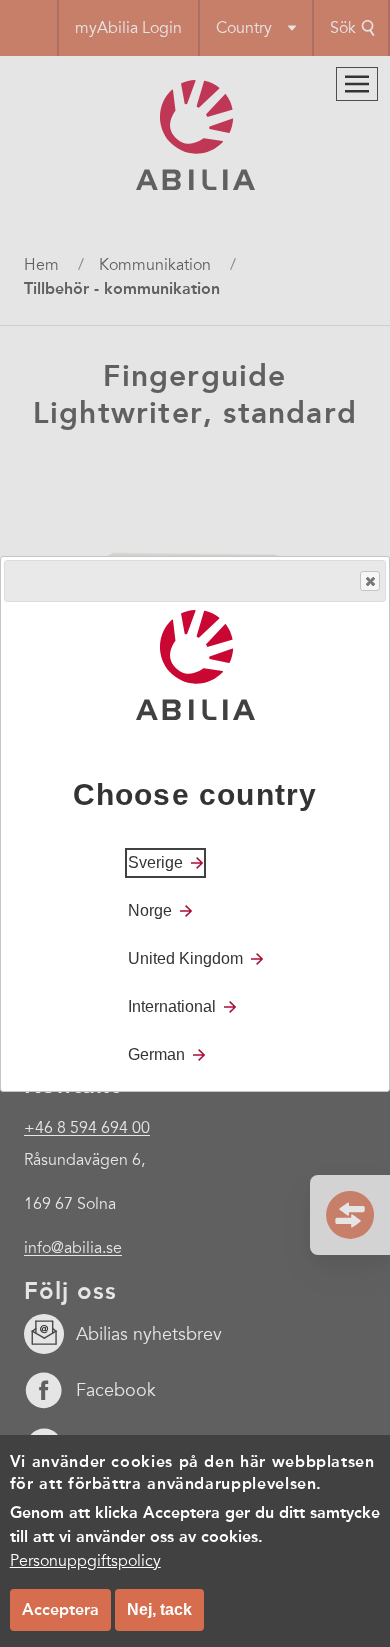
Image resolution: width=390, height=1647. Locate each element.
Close (370, 581)
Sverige (155, 862)
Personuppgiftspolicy (85, 1561)
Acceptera (60, 1609)
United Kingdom (185, 958)
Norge (150, 910)
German (156, 1054)
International (172, 1006)
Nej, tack (159, 1609)
